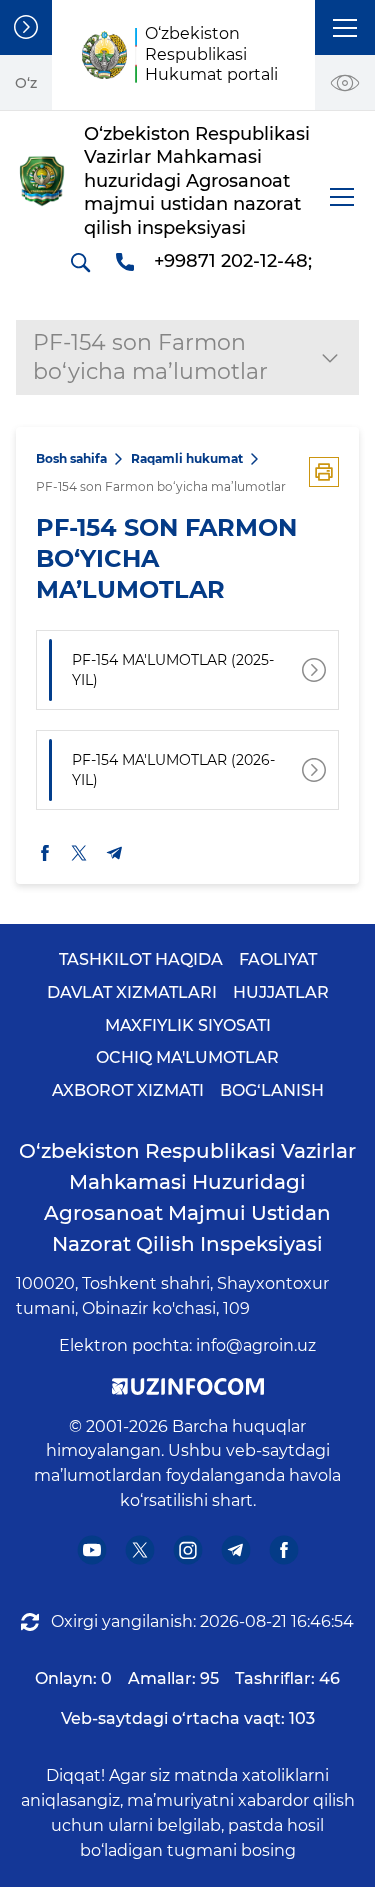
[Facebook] (283, 1549)
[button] (345, 27)
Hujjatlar (281, 992)
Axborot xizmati (128, 1090)
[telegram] (115, 853)
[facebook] (45, 852)
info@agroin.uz (256, 1345)
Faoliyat (278, 959)
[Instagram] (187, 1549)
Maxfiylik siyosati (188, 1025)
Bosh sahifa (71, 458)
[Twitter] (139, 1549)
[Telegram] (235, 1549)
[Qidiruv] (80, 262)
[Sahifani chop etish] (324, 472)
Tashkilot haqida (141, 959)
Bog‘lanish (272, 1090)
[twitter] (79, 852)
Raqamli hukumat (187, 458)
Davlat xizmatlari (132, 992)
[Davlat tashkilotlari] (26, 27)
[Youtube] (91, 1549)
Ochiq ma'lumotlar (187, 1057)
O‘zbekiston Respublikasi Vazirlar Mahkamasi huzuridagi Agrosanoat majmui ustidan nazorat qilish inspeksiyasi (187, 1197)
